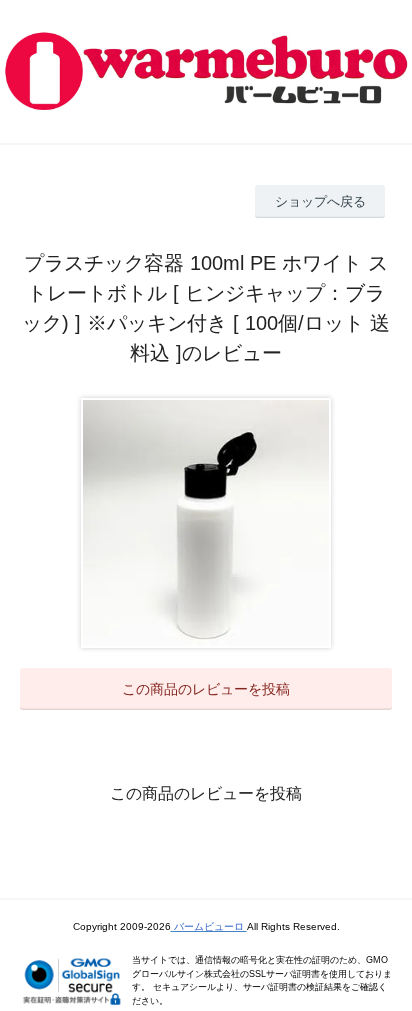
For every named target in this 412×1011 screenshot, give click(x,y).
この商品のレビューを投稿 (206, 689)
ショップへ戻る (320, 201)
